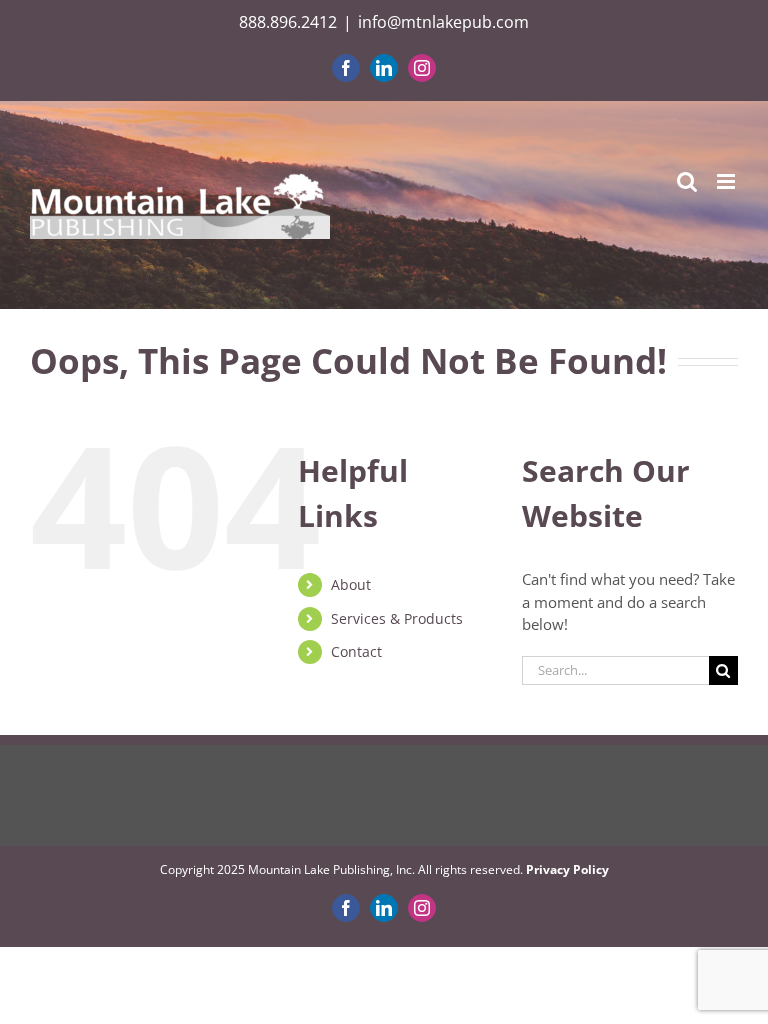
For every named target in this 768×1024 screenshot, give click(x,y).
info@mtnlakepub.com (443, 22)
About (351, 584)
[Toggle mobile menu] (727, 181)
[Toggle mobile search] (687, 181)
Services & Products (397, 618)
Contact (356, 651)
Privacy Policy (567, 869)
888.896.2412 (288, 22)
